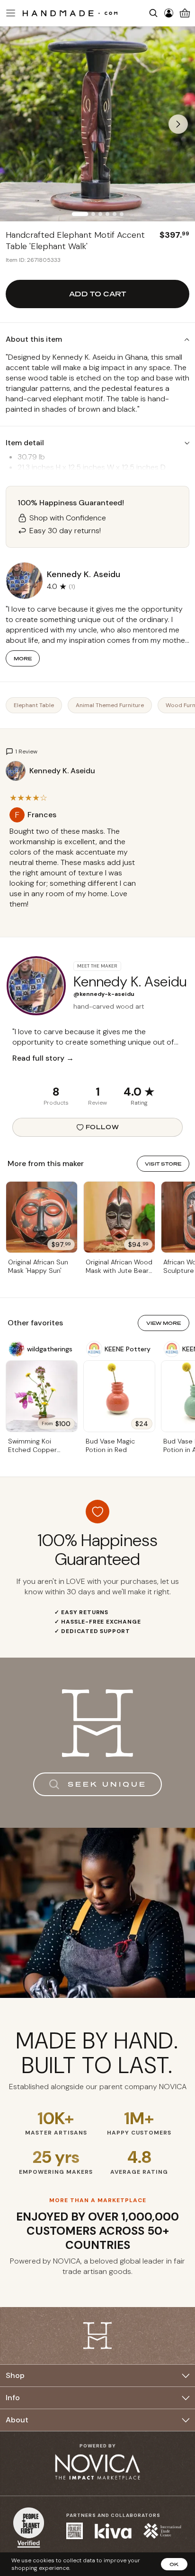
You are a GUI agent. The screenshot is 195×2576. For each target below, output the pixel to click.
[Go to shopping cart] (185, 13)
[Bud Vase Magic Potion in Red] (119, 1396)
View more (164, 1323)
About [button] (17, 2420)
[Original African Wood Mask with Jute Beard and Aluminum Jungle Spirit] (119, 1217)
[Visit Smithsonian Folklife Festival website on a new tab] (75, 2531)
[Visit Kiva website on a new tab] (113, 2531)
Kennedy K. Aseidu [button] (84, 574)
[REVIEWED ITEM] (75, 914)
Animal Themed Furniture (110, 705)
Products (56, 1103)
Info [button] (13, 2398)
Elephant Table (34, 705)
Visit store (163, 1164)
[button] (9, 13)
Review (97, 1103)
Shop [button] (15, 2375)
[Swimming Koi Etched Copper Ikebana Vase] (42, 1396)
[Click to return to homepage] (70, 13)
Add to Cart (97, 294)
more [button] (23, 658)
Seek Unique (107, 1784)
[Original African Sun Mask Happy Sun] (42, 1217)
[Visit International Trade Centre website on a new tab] (162, 2531)
